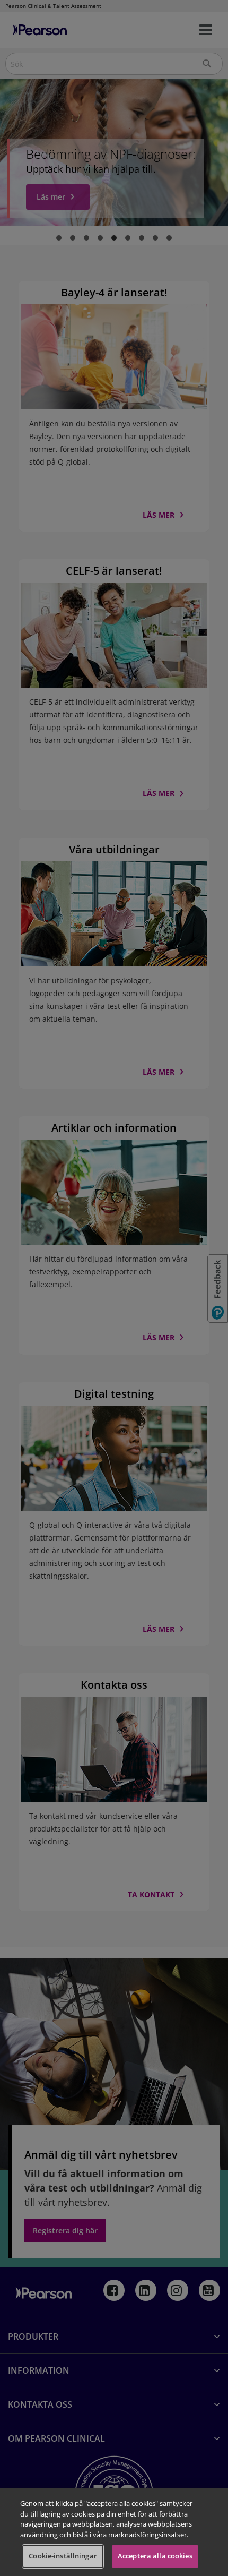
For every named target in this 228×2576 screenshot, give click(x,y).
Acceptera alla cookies (155, 2556)
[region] (114, 2532)
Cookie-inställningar (63, 2556)
